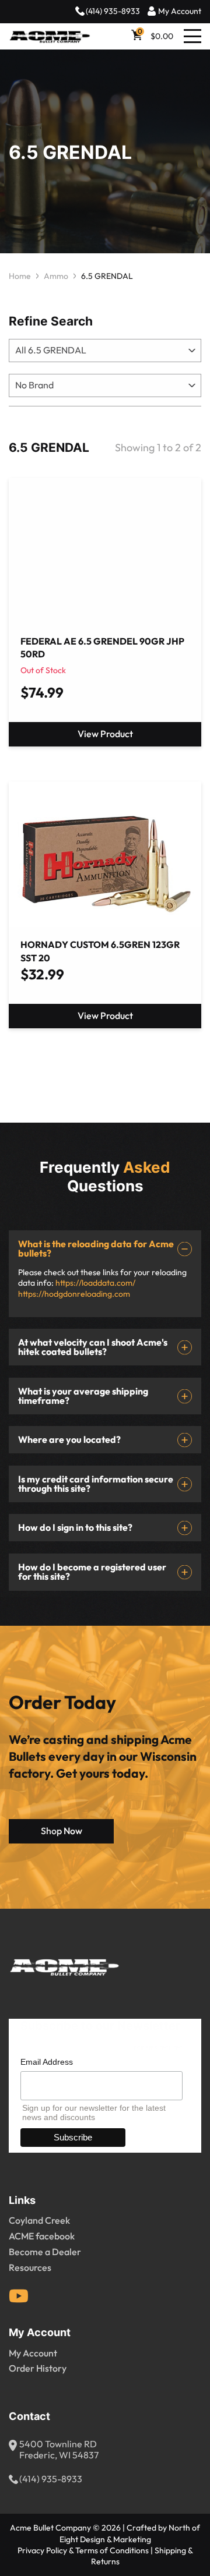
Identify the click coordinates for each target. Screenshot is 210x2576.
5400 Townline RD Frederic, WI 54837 (59, 2450)
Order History (38, 2369)
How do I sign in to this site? (75, 1528)
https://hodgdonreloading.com (74, 1294)
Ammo (56, 276)
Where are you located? (69, 1440)
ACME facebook (42, 2237)
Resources (30, 2268)
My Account (180, 11)
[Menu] (192, 36)
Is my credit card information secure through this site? (96, 1484)
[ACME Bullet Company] (50, 37)
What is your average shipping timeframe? (83, 1396)
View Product (105, 734)
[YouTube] (19, 2296)
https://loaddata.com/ (95, 1283)
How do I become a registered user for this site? (92, 1572)
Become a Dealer (45, 2252)
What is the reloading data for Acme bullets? (96, 1249)
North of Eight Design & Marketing (130, 2533)
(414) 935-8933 (113, 11)
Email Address (47, 2062)
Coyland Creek (39, 2221)
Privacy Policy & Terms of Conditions (83, 2551)
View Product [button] (105, 1016)
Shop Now (62, 1831)
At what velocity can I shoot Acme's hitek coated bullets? (93, 1347)
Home (20, 276)
